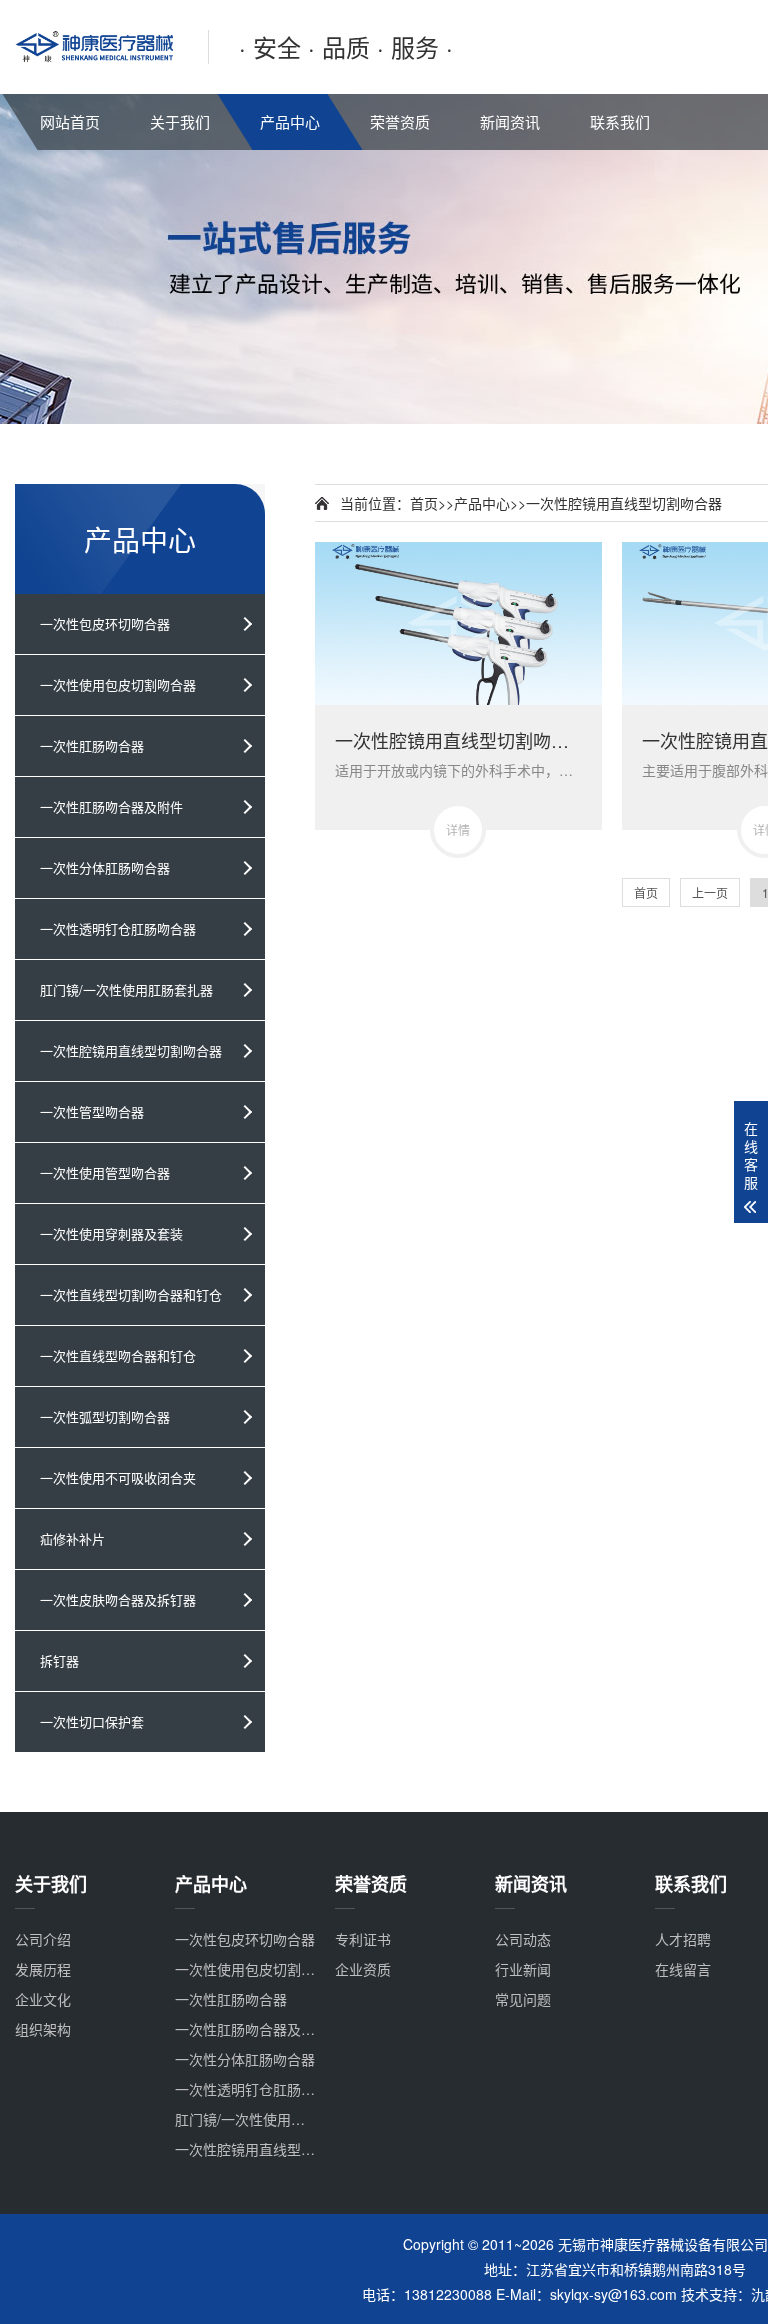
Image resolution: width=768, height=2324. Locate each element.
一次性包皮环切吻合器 (105, 623)
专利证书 (363, 1939)
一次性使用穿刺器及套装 (111, 1233)
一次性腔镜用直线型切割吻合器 (131, 1050)
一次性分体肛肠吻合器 (105, 867)
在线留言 (683, 1969)
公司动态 (523, 1939)
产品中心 (290, 121)
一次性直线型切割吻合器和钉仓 (131, 1294)
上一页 (710, 892)
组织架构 (43, 2029)
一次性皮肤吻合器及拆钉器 (118, 1599)
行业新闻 (523, 1969)
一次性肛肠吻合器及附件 (111, 806)
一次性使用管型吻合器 (105, 1172)
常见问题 (523, 1999)
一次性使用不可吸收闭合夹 (118, 1477)
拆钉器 (59, 1660)
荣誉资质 (400, 121)
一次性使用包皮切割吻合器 (118, 684)
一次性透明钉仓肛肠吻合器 (118, 928)
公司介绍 (43, 1939)
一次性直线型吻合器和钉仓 (118, 1355)
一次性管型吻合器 (92, 1111)
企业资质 (363, 1969)
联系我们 (620, 121)
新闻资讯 (510, 121)
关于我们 (180, 121)
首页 (424, 503)
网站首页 (70, 121)
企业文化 (43, 1999)
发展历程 (43, 1969)
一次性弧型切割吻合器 (105, 1416)
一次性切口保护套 (92, 1721)
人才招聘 (683, 1939)
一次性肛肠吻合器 (92, 745)
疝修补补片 (72, 1538)
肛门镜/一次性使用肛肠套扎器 (126, 989)
